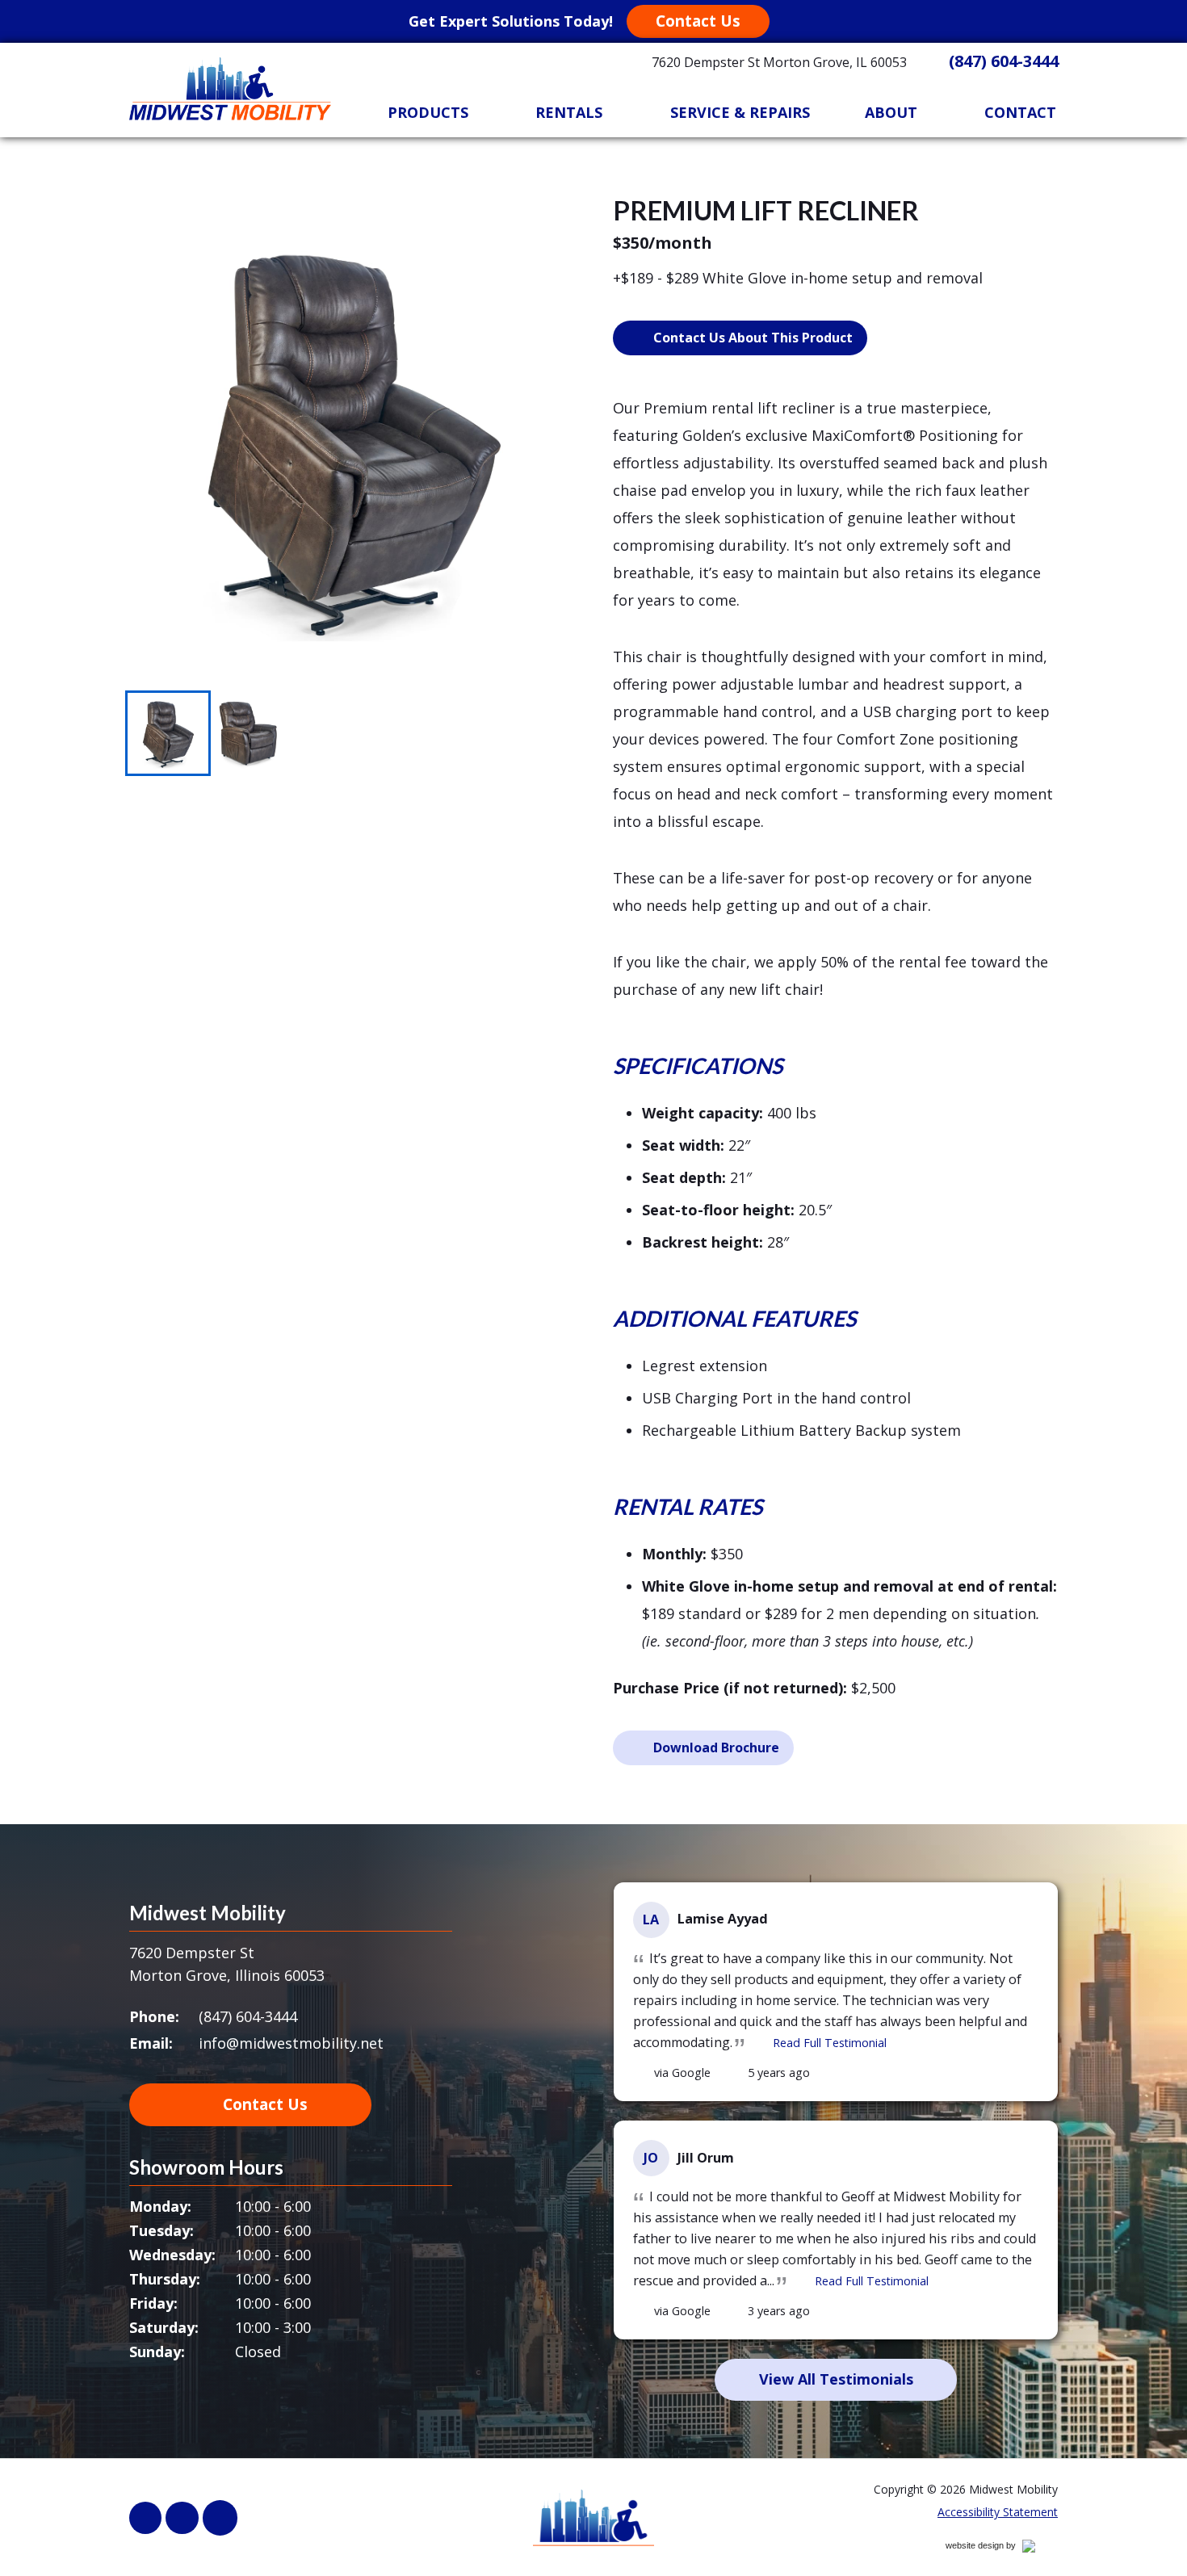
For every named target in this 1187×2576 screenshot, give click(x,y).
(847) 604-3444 (1004, 61)
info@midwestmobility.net (291, 2043)
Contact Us (698, 21)
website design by (998, 2548)
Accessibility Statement (998, 2512)
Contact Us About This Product (753, 338)
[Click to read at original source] (642, 2073)
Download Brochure (716, 1747)
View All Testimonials (836, 2379)
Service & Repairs (740, 112)
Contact (1020, 112)
